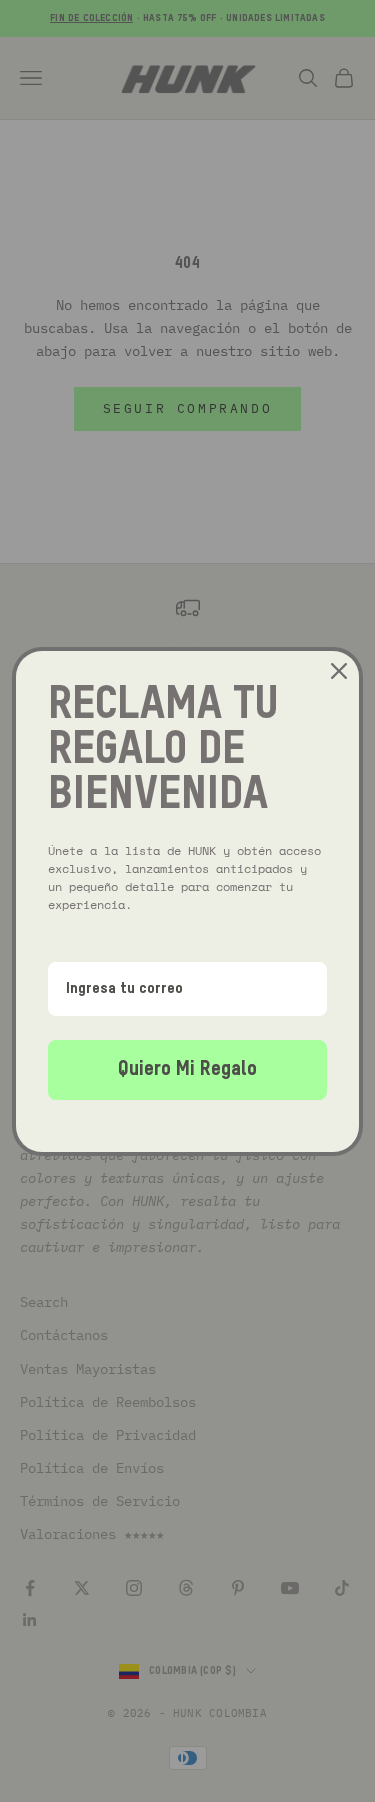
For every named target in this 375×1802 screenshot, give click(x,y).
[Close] (339, 671)
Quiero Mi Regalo (187, 1070)
